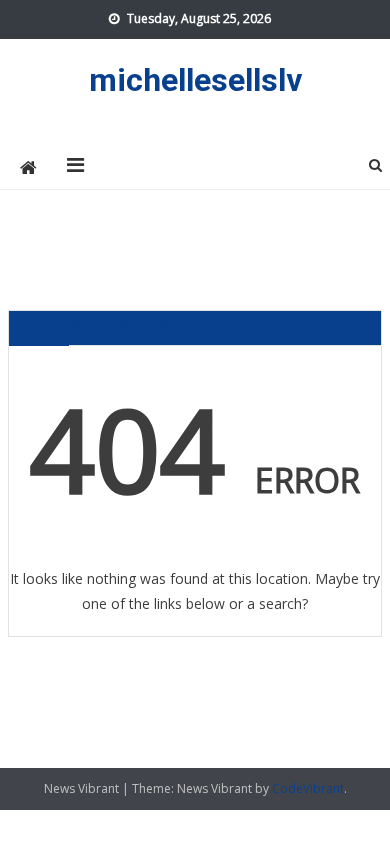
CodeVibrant (308, 788)
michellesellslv (195, 80)
